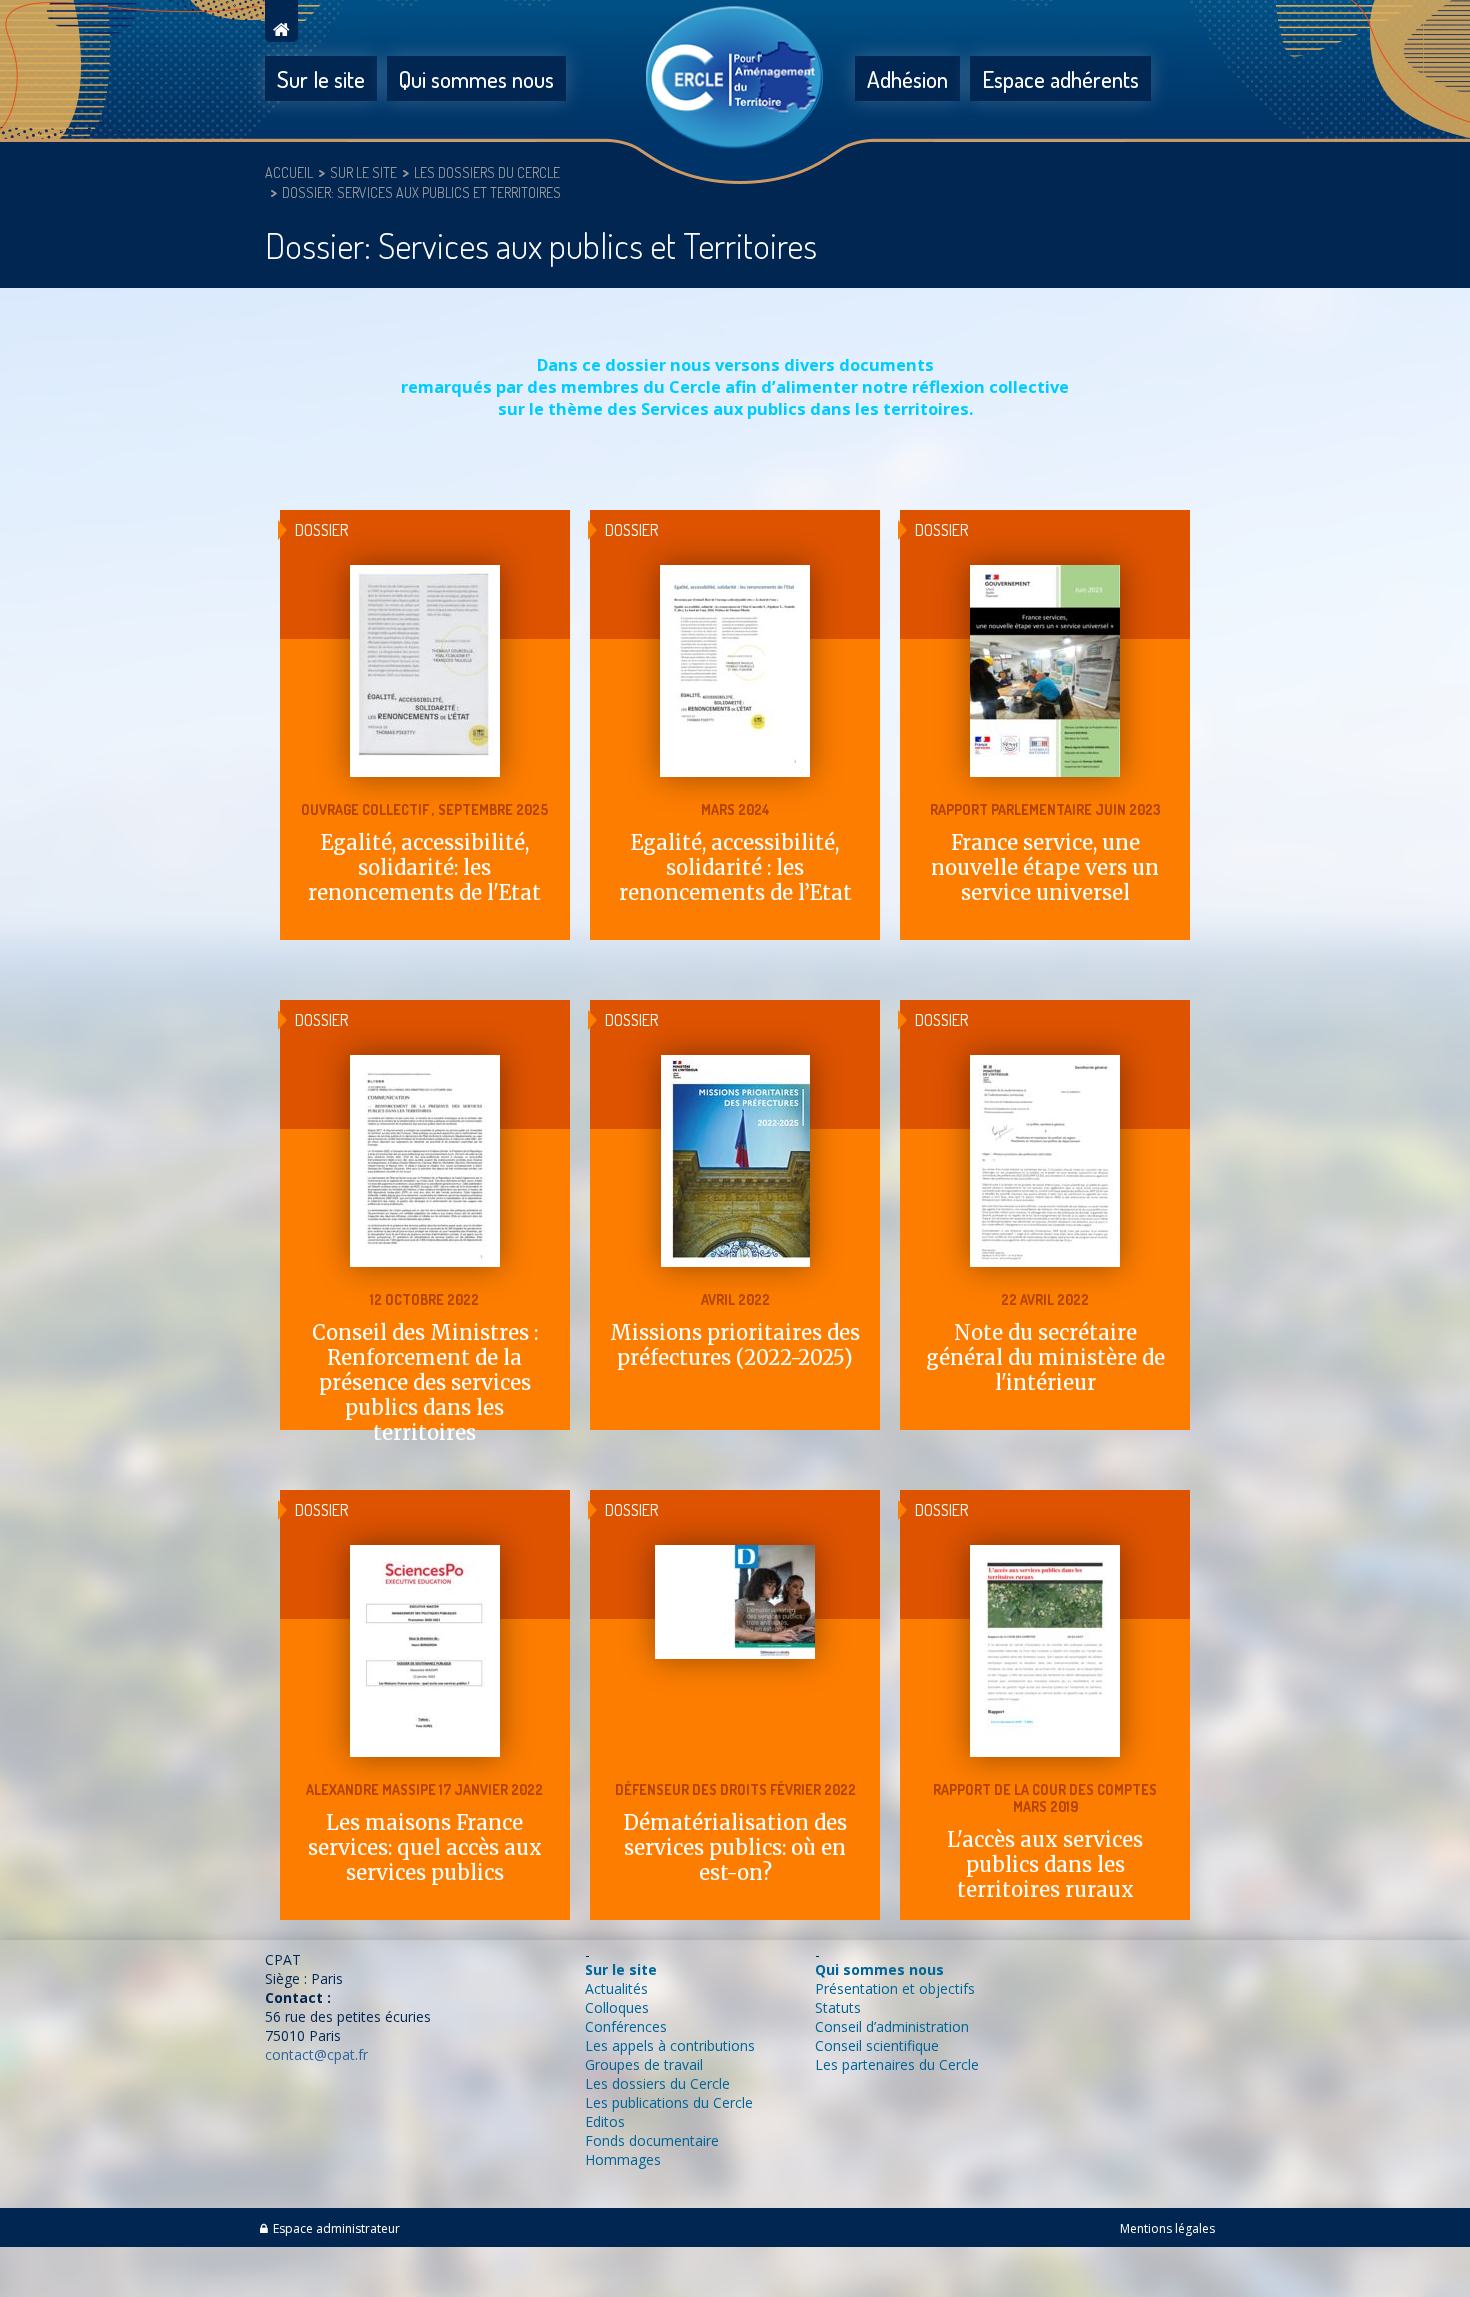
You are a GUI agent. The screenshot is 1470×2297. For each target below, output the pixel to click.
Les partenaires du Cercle (897, 2064)
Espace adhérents (1060, 78)
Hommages (623, 2159)
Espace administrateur (336, 2228)
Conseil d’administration (892, 2026)
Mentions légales (1167, 2228)
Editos (605, 2121)
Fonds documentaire (652, 2140)
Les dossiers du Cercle (657, 2083)
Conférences (626, 2026)
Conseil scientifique (877, 2045)
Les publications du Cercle (669, 2102)
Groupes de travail (644, 2064)
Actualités (616, 1988)
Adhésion (907, 78)
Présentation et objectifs (895, 1988)
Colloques (617, 2007)
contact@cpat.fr (316, 2054)
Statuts (838, 2007)
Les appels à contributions (670, 2045)
